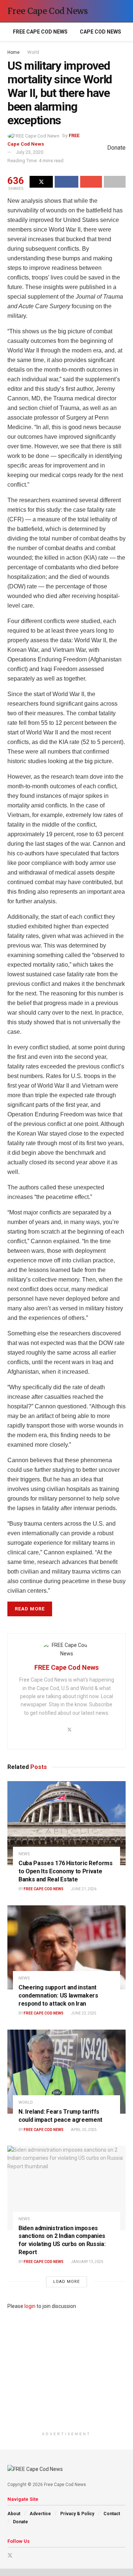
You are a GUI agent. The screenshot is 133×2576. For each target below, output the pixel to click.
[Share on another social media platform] (115, 182)
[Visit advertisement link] (66, 2369)
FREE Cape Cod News (40, 32)
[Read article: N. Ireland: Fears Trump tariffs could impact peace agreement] (66, 2072)
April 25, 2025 (83, 2130)
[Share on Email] (91, 182)
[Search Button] (122, 11)
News (24, 1854)
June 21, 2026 (83, 1889)
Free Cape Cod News (48, 11)
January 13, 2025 (87, 2262)
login (30, 2306)
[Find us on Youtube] (20, 2556)
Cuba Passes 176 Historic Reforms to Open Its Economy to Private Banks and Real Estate (66, 1871)
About (14, 2514)
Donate (21, 2522)
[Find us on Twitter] (10, 2556)
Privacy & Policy (77, 2514)
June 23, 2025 (83, 2013)
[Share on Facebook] (66, 182)
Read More (30, 1609)
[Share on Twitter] (41, 182)
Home (13, 52)
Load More (66, 2282)
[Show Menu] (109, 11)
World (33, 52)
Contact (112, 2514)
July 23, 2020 (30, 152)
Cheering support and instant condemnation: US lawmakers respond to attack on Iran (58, 1995)
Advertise (40, 2514)
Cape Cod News (100, 32)
